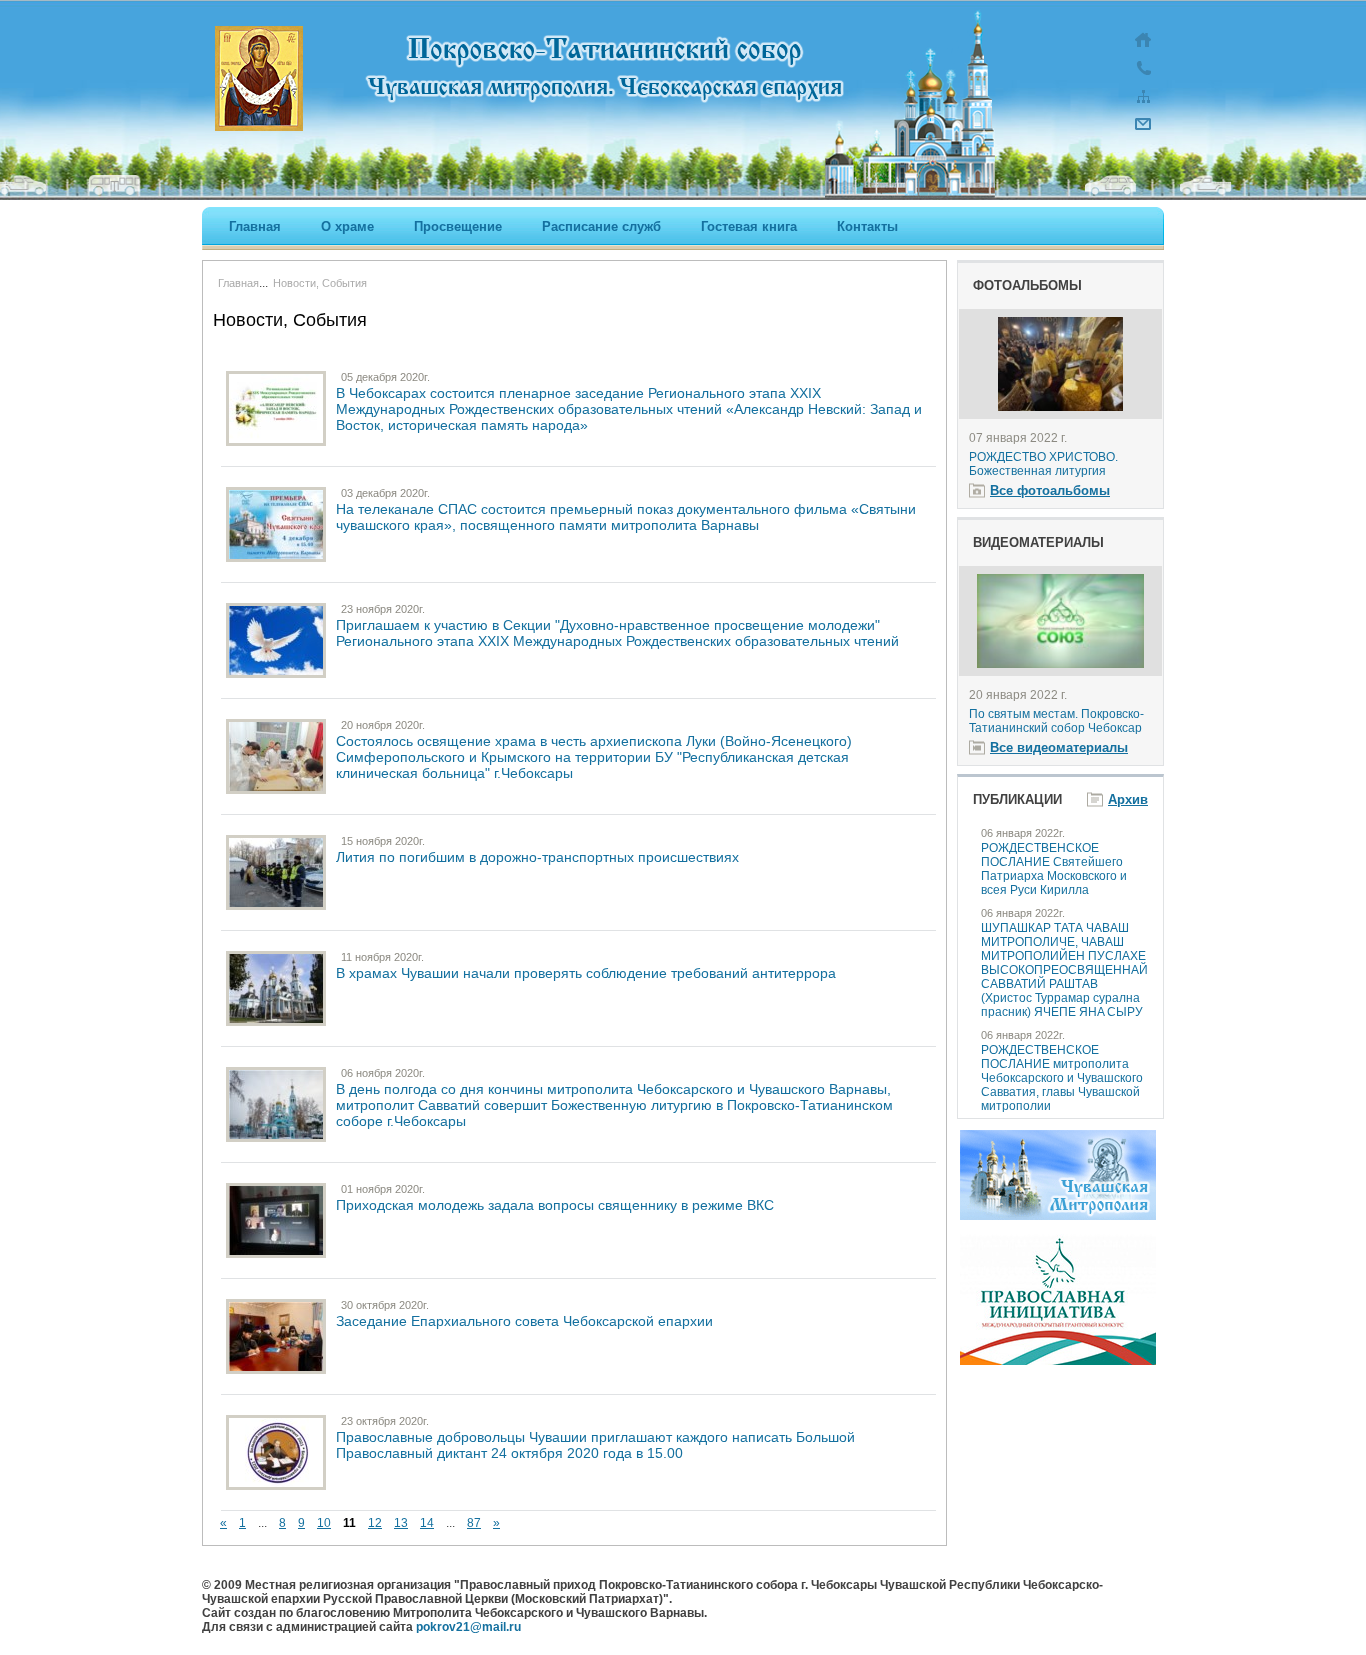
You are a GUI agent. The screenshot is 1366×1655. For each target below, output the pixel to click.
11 (349, 1523)
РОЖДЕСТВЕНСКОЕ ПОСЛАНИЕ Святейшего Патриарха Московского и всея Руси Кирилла (1054, 869)
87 (474, 1523)
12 (375, 1523)
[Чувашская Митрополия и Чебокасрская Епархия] (1058, 1216)
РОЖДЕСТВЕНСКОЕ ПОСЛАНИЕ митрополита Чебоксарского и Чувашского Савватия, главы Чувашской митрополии (1062, 1078)
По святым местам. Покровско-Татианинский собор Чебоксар (1056, 721)
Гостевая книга (749, 226)
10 (324, 1523)
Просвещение (458, 226)
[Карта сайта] (1143, 106)
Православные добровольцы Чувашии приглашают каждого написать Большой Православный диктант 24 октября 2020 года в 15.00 (595, 1445)
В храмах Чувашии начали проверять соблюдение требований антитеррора (586, 973)
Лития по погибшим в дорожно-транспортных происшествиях (537, 857)
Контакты (867, 226)
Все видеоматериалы (1059, 747)
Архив (1128, 799)
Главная (255, 226)
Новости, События (320, 283)
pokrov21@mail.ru (468, 1627)
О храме (347, 226)
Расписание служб (601, 226)
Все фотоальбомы (1050, 490)
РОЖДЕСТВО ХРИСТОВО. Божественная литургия (1043, 464)
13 (401, 1523)
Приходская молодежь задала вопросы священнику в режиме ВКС (555, 1205)
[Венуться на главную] (1143, 50)
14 (427, 1523)
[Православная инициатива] (1058, 1361)
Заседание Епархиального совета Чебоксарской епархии (524, 1321)
